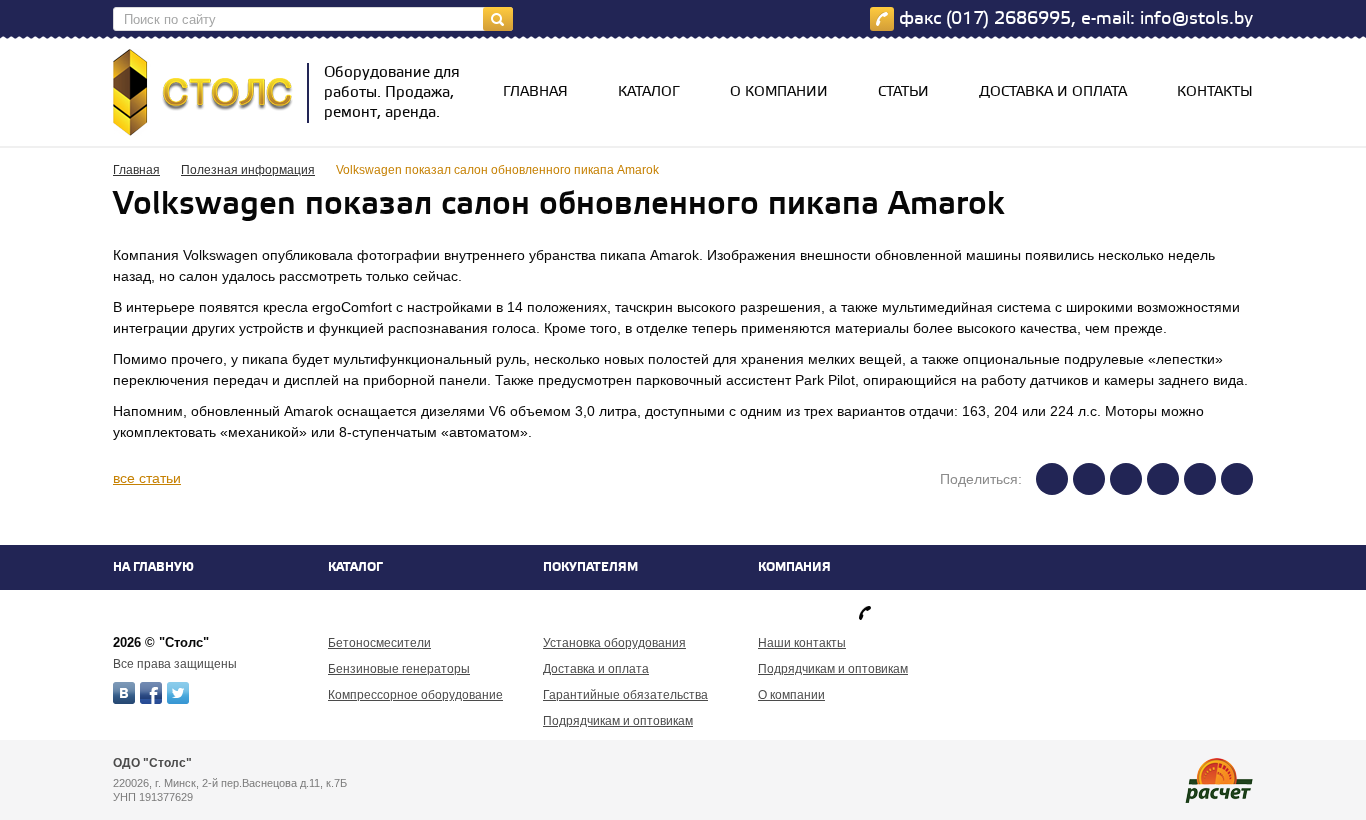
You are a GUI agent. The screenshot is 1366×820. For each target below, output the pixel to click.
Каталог (649, 92)
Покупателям (590, 567)
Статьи (903, 92)
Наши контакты (802, 643)
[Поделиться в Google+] (1200, 479)
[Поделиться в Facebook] (1089, 479)
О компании (779, 92)
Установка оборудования (614, 643)
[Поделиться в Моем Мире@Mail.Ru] (1163, 479)
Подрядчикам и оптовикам (618, 721)
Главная (535, 92)
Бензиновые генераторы (399, 669)
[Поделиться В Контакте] (1052, 479)
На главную (153, 567)
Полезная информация (248, 170)
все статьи (147, 478)
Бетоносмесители (379, 643)
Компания (794, 567)
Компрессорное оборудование (415, 695)
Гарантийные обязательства (625, 695)
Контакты (1215, 92)
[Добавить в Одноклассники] (1237, 479)
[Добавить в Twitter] (1126, 479)
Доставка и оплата (1053, 92)
